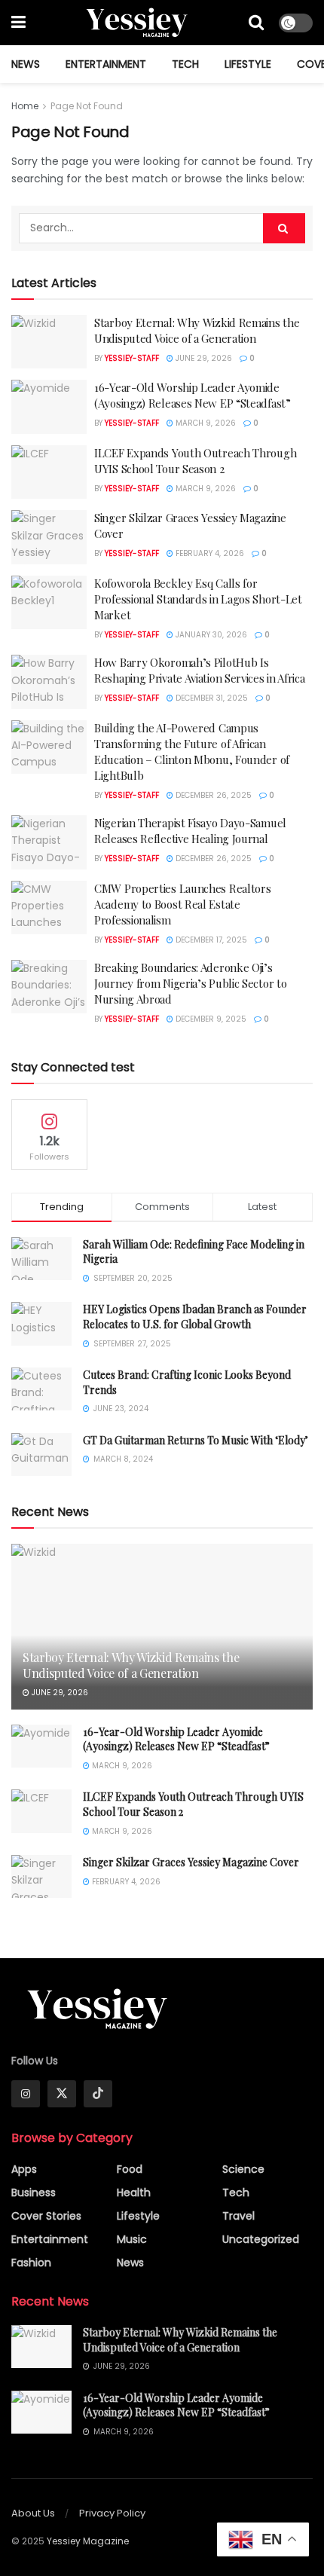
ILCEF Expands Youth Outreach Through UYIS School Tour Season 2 (195, 461)
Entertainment (106, 64)
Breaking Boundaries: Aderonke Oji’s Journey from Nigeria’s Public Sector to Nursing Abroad (190, 983)
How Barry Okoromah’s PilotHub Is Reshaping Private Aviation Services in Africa (200, 670)
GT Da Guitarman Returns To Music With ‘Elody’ (196, 1440)
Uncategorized (261, 2239)
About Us (33, 2513)
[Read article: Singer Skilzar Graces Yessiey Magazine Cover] (49, 537)
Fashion (31, 2263)
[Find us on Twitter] (62, 2094)
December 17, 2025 (210, 940)
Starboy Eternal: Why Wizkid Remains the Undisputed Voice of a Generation (197, 330)
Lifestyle (248, 64)
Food (130, 2169)
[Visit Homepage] (138, 23)
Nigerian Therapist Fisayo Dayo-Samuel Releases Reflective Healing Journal (190, 831)
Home (25, 106)
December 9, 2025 (210, 1019)
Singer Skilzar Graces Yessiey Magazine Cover (191, 1862)
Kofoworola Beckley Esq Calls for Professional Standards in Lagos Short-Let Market (198, 599)
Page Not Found (87, 106)
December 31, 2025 (211, 698)
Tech (185, 64)
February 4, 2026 (209, 553)
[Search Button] (256, 23)
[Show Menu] (18, 23)
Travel (238, 2216)
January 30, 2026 (210, 635)
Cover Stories (46, 2216)
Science (243, 2169)
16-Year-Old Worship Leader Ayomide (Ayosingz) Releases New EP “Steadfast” (193, 395)
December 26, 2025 (212, 795)
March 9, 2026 (205, 423)
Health (134, 2193)
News (26, 64)
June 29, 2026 (203, 358)
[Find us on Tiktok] (98, 2094)
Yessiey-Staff (132, 358)
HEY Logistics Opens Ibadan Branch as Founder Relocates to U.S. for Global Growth (195, 1317)
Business (34, 2193)
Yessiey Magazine (88, 2541)
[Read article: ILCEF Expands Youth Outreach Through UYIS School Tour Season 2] (49, 472)
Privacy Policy (112, 2513)
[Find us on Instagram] (26, 2094)
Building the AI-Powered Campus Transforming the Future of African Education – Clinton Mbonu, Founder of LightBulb (192, 752)
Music (132, 2239)
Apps (24, 2169)
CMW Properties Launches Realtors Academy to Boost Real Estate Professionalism (182, 904)
